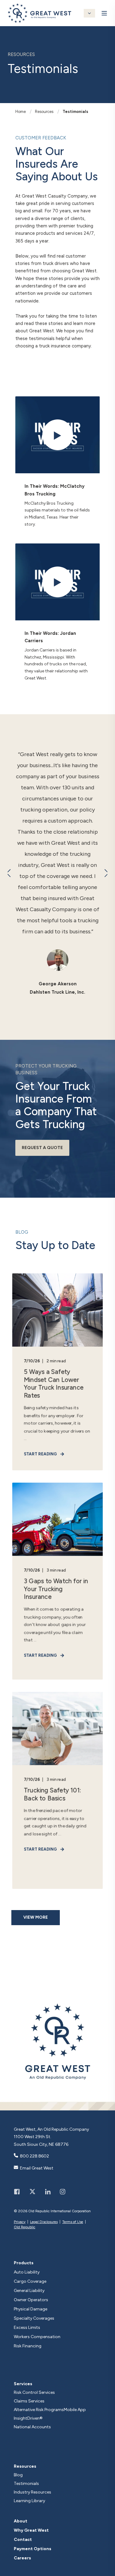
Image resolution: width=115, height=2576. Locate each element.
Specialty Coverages (34, 2318)
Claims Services (29, 2401)
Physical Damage (31, 2309)
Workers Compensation (37, 2337)
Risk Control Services (34, 2392)
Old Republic (25, 2227)
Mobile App (75, 2410)
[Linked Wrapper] (57, 2041)
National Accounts (32, 2427)
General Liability (29, 2291)
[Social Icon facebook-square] (19, 2192)
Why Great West (31, 2530)
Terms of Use (73, 2222)
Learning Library (29, 2501)
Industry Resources (33, 2492)
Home (21, 112)
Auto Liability (27, 2272)
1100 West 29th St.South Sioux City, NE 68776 (41, 2141)
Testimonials (75, 112)
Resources (44, 112)
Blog (18, 2475)
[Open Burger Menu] (104, 13)
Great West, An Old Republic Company (51, 2129)
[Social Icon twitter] (32, 2192)
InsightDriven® (28, 2418)
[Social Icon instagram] (60, 2192)
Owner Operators (31, 2300)
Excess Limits (27, 2328)
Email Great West (37, 2168)
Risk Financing (28, 2346)
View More (36, 1917)
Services (23, 2384)
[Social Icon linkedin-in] (48, 2192)
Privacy (20, 2222)
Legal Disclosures (44, 2222)
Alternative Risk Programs (39, 2410)
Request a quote (42, 1148)
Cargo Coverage (30, 2282)
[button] (9, 873)
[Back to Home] (39, 19)
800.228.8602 (34, 2156)
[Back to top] (109, 2570)
